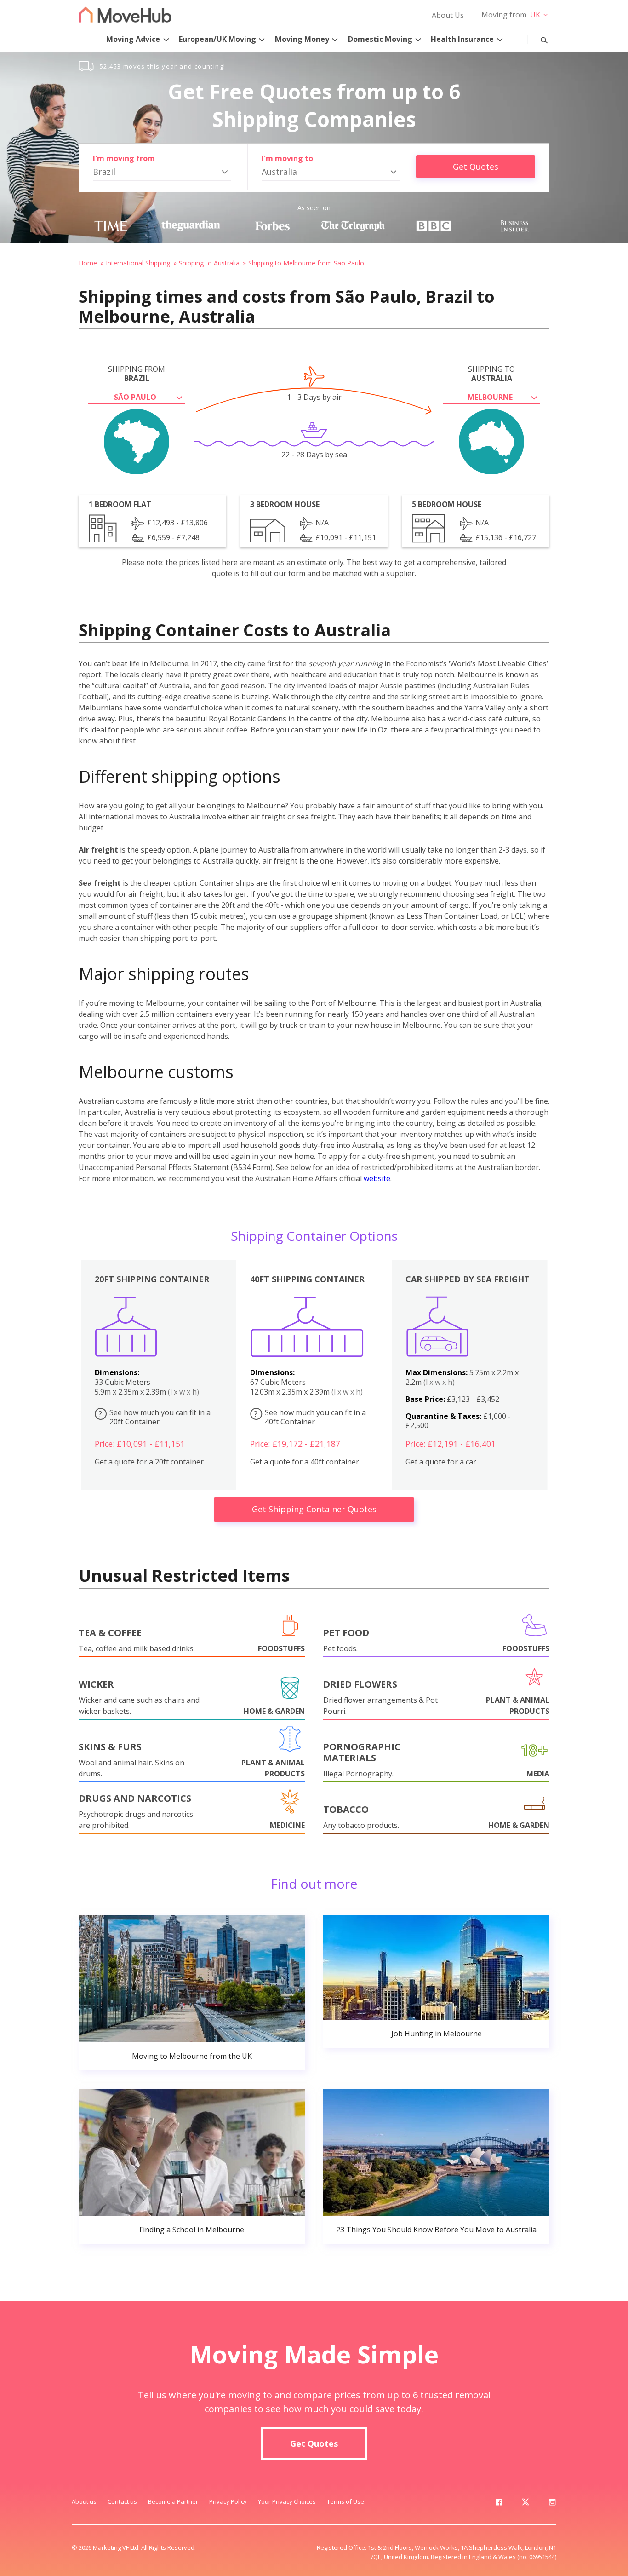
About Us (448, 15)
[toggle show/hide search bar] (537, 38)
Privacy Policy (228, 2501)
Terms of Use (345, 2501)
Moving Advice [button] (133, 39)
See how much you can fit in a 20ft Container (155, 1417)
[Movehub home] (125, 14)
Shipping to (491, 374)
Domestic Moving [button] (380, 39)
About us (84, 2501)
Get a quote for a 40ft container (305, 1462)
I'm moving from (124, 158)
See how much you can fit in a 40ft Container (310, 1417)
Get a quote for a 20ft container (149, 1462)
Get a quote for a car (441, 1462)
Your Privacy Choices (287, 2501)
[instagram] (552, 2504)
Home (88, 263)
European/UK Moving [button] (217, 39)
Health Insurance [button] (462, 39)
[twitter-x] (525, 2504)
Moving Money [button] (302, 39)
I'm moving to (287, 158)
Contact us (122, 2501)
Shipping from (137, 374)
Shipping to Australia (209, 263)
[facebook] (499, 2504)
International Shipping (138, 263)
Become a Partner (173, 2501)
